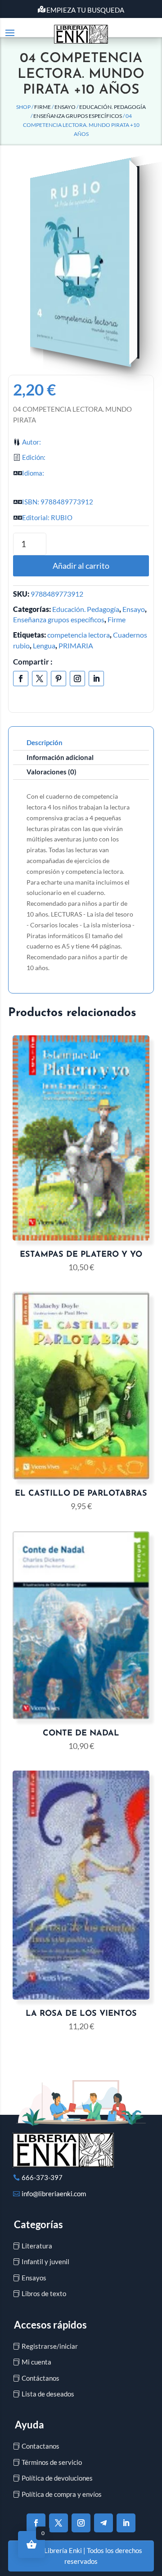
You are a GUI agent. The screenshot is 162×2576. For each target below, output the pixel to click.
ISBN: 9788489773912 (58, 502)
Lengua (44, 645)
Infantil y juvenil (45, 2261)
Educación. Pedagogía (112, 107)
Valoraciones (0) (52, 772)
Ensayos (34, 2278)
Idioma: (33, 473)
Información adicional (60, 757)
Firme (43, 107)
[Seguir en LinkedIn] (96, 679)
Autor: (31, 442)
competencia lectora (79, 635)
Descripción (45, 742)
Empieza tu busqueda (85, 10)
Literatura (37, 2246)
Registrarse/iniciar (50, 2346)
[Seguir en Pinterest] (58, 679)
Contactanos (40, 2446)
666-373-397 (42, 2177)
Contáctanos (40, 2378)
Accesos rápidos (50, 2325)
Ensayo (65, 107)
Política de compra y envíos (62, 2494)
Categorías (38, 2224)
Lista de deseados (48, 2394)
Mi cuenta (36, 2362)
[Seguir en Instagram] (77, 679)
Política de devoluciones (57, 2478)
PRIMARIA (76, 645)
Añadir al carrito (81, 566)
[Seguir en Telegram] (103, 2523)
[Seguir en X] (40, 679)
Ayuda (29, 2425)
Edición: (34, 457)
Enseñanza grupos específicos (78, 116)
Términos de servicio (52, 2462)
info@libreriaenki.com (54, 2194)
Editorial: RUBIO (47, 517)
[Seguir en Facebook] (21, 679)
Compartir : (33, 662)
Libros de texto (44, 2293)
